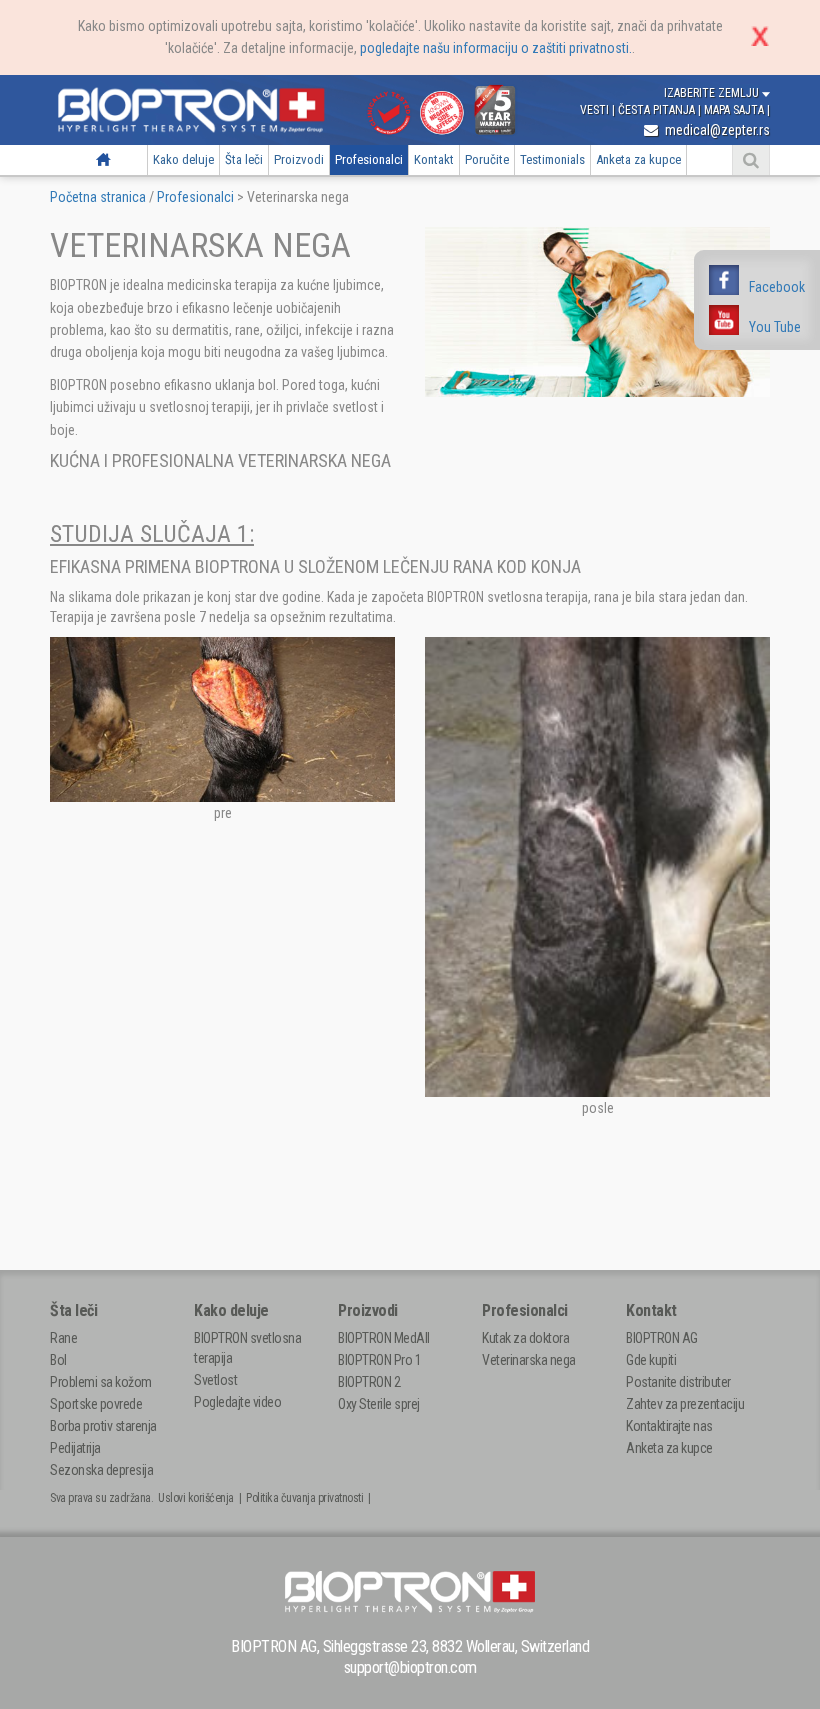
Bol (58, 1360)
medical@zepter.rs (716, 130)
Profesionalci (369, 159)
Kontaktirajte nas (669, 1426)
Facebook (777, 287)
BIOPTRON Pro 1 (379, 1360)
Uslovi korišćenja (196, 1498)
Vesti (596, 110)
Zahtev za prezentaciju (685, 1404)
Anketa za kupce (638, 159)
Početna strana (103, 159)
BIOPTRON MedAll (384, 1338)
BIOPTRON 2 (369, 1382)
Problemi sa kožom (101, 1382)
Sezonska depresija (101, 1470)
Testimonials (552, 159)
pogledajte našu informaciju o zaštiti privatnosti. (496, 48)
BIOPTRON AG (662, 1338)
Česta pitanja (658, 110)
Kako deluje (183, 159)
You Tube (775, 327)
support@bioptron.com (410, 1667)
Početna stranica (98, 197)
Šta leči (244, 159)
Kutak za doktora (525, 1338)
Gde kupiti (651, 1360)
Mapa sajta (735, 110)
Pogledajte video (237, 1402)
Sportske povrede (96, 1404)
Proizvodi (299, 159)
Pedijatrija (75, 1448)
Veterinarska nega (529, 1360)
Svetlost (215, 1380)
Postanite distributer (678, 1382)
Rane (63, 1338)
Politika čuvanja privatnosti (304, 1498)
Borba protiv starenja (103, 1426)
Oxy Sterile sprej (379, 1404)
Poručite (487, 159)
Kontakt (434, 159)
